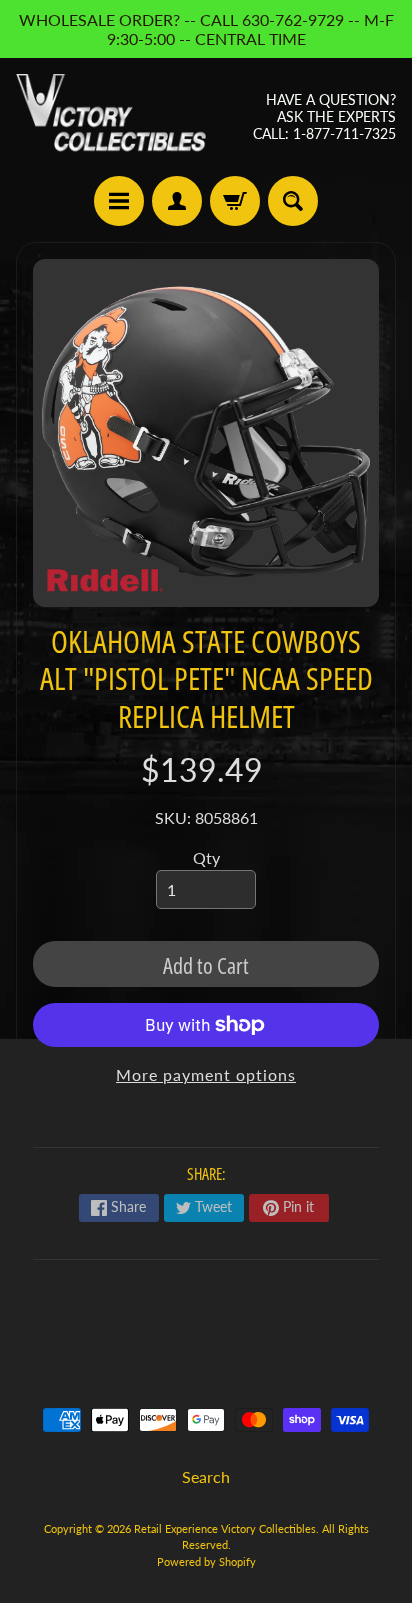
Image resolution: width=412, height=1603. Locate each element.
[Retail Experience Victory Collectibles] (111, 117)
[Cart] (235, 201)
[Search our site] (293, 201)
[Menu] (119, 201)
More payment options (206, 1074)
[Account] (177, 201)
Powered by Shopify (206, 1561)
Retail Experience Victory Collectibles (225, 1528)
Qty (206, 857)
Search (206, 1476)
